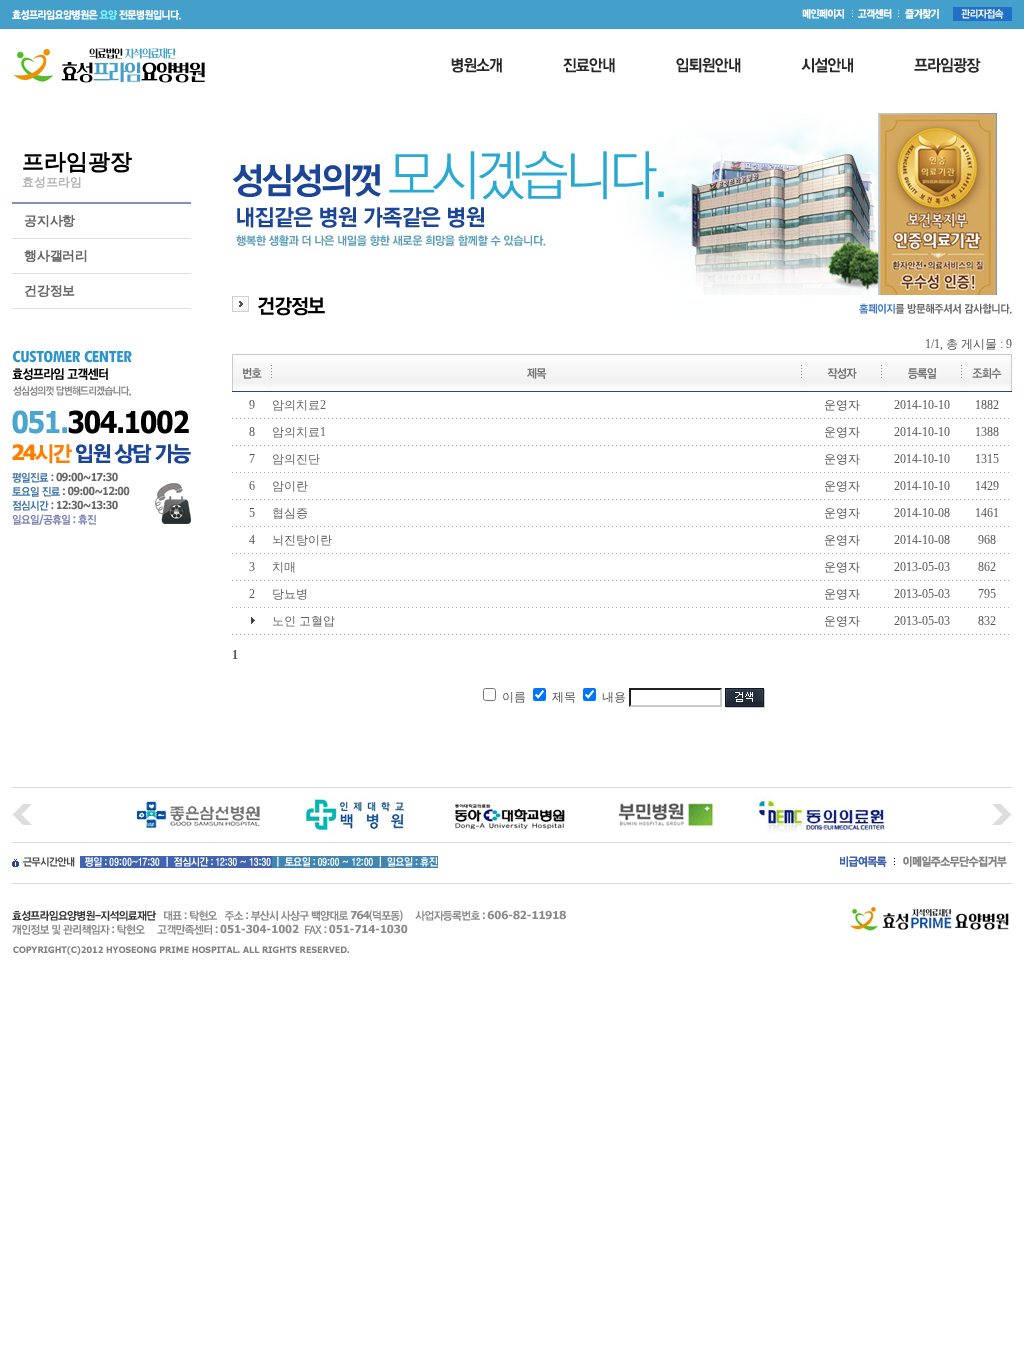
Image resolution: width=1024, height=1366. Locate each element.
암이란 (290, 486)
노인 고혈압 (303, 621)
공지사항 (49, 220)
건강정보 (49, 290)
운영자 (842, 405)
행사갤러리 (56, 255)
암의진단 (296, 459)
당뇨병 (290, 594)
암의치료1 (299, 432)
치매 (284, 567)
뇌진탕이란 (302, 540)
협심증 (290, 513)
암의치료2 (299, 405)
